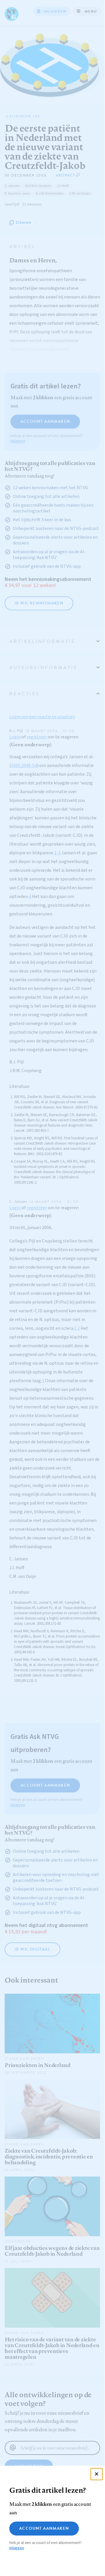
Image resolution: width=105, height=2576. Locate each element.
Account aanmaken (44, 2528)
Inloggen (17, 2548)
